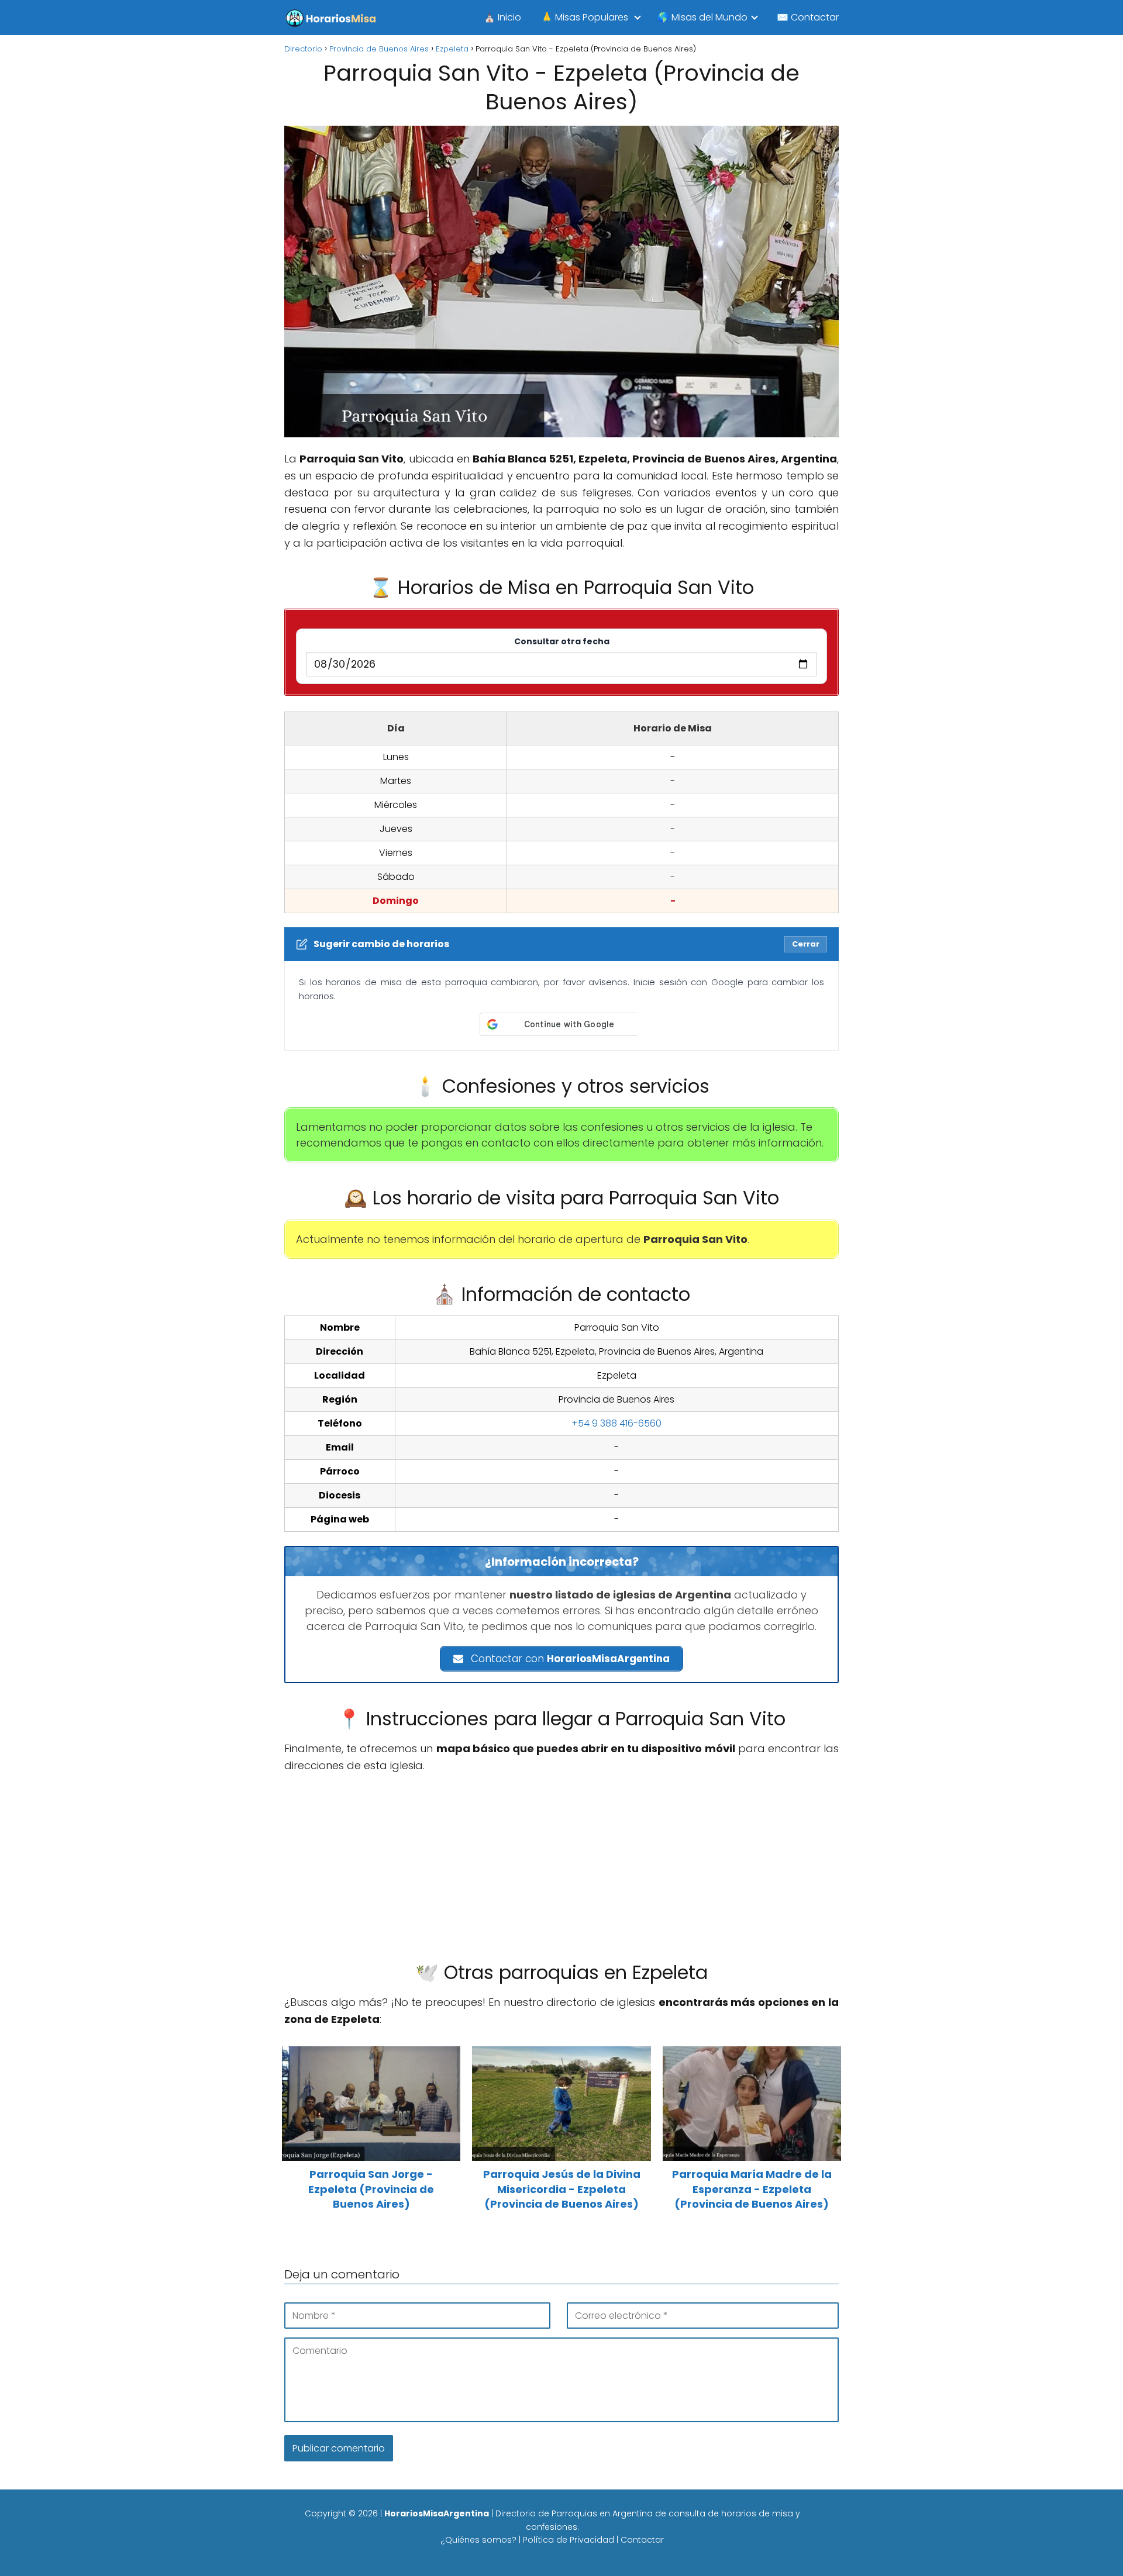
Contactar (642, 2540)
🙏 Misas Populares (585, 17)
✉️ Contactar (808, 17)
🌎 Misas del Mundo (702, 17)
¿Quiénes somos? (478, 2540)
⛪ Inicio (502, 17)
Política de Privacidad (569, 2540)
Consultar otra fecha (562, 641)
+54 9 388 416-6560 (616, 1423)
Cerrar (806, 944)
